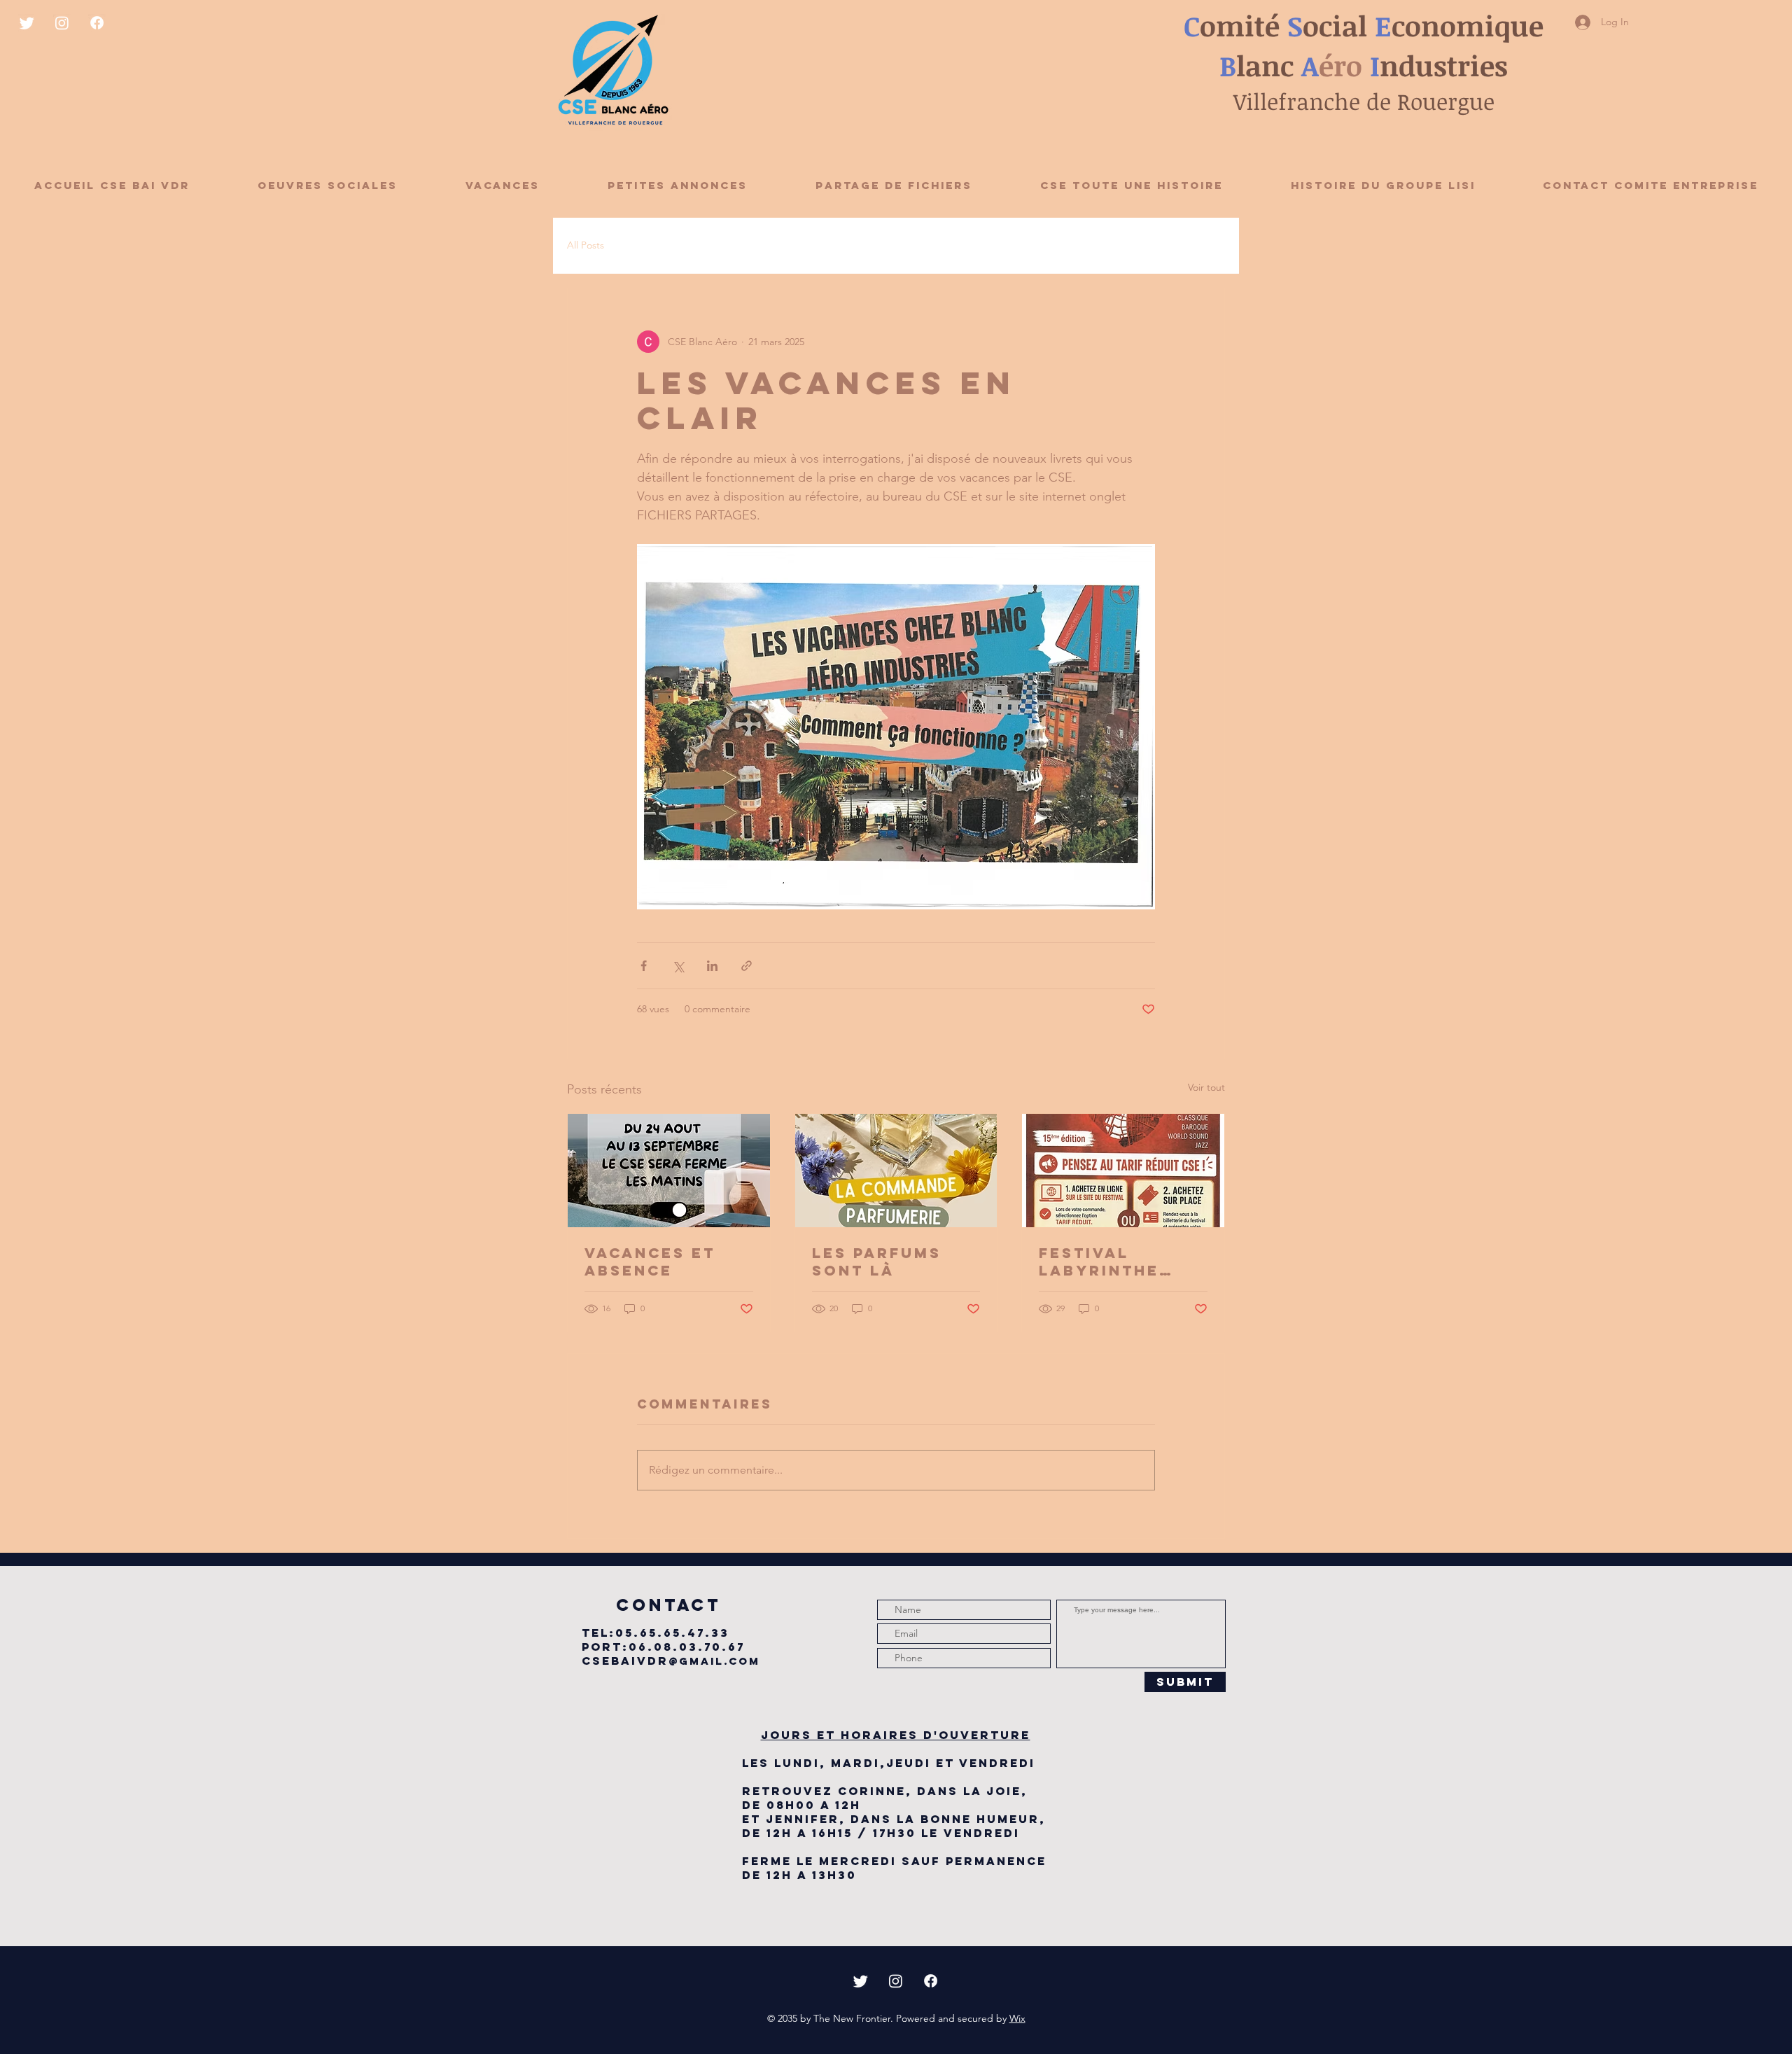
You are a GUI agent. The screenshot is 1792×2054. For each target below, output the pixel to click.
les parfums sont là (877, 1262)
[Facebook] (97, 23)
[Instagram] (62, 23)
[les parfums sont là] (896, 1171)
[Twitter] (27, 23)
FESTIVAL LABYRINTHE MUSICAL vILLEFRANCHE (1111, 1262)
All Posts (586, 245)
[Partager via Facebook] (644, 966)
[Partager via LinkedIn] (712, 966)
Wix (1017, 2018)
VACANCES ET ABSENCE (650, 1262)
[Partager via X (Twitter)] (678, 966)
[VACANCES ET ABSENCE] (669, 1171)
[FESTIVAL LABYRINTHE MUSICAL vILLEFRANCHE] (1123, 1171)
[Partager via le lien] (747, 966)
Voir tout (1206, 1087)
